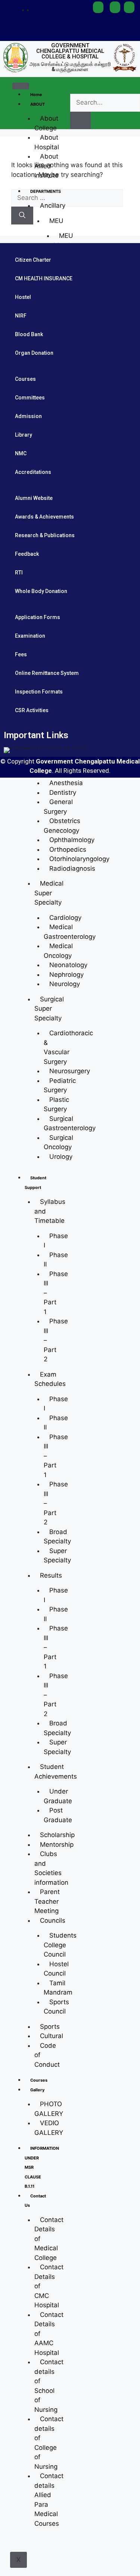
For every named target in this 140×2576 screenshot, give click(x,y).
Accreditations (33, 472)
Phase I (56, 1241)
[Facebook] (71, 9)
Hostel (23, 297)
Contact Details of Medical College (49, 2239)
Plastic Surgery (56, 1104)
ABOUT (38, 104)
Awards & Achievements (44, 517)
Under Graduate (58, 1796)
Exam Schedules (50, 1379)
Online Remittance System (47, 673)
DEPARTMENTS (46, 191)
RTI (19, 573)
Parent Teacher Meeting (47, 1901)
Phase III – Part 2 (56, 1695)
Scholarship (57, 1835)
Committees (30, 398)
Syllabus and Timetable (50, 1211)
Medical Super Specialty (49, 893)
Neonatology (68, 965)
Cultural (52, 2036)
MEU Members (68, 240)
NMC (21, 453)
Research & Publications (45, 535)
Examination (30, 636)
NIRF (21, 316)
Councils (53, 1920)
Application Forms (38, 617)
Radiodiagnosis (72, 868)
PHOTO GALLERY (49, 2109)
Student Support (35, 1183)
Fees (21, 654)
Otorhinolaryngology (79, 859)
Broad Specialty (57, 1537)
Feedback (27, 554)
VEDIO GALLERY (49, 2128)
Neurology (65, 984)
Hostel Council (56, 1969)
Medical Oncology (58, 951)
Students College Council (60, 1945)
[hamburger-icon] (21, 86)
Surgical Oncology (58, 1142)
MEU (56, 221)
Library (24, 435)
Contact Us (35, 2201)
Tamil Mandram (58, 1988)
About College (46, 123)
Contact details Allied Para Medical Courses (49, 2500)
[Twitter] (82, 9)
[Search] (22, 216)
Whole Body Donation (41, 591)
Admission (28, 416)
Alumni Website (34, 498)
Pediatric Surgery (60, 1085)
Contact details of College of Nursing (49, 2443)
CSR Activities (32, 710)
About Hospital (47, 142)
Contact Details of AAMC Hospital (49, 2334)
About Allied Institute (46, 166)
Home (36, 95)
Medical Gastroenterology (70, 932)
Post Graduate (58, 1815)
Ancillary (53, 205)
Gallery (37, 2090)
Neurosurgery (70, 1071)
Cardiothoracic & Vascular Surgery (68, 1047)
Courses (39, 2080)
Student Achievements (56, 1772)
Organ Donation (34, 353)
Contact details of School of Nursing (49, 2386)
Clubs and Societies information (51, 1868)
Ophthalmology (72, 840)
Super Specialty (57, 1556)
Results (51, 1575)
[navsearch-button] (77, 86)
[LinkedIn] (71, 23)
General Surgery (58, 807)
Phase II (56, 1260)
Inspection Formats (39, 692)
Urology (61, 1157)
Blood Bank (29, 334)
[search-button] (80, 121)
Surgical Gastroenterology (70, 1123)
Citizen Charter (33, 260)
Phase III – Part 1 (56, 1293)
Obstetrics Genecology (62, 826)
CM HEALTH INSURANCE (44, 278)
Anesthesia (66, 783)
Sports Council (56, 2007)
